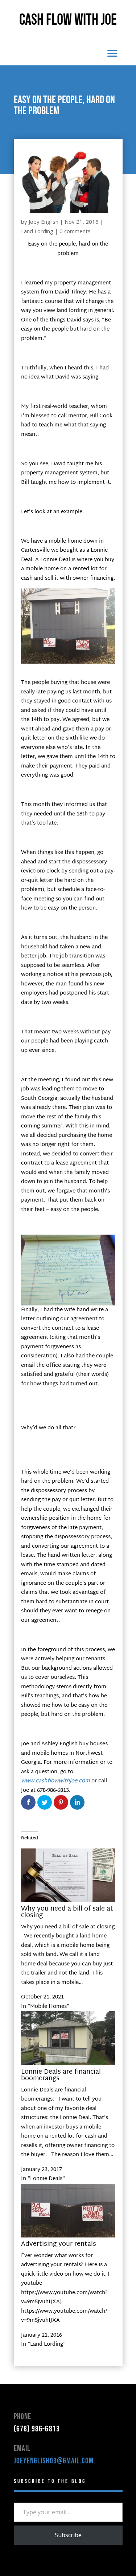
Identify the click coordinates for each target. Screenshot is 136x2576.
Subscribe (68, 2535)
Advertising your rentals (59, 2244)
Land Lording (37, 231)
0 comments (75, 231)
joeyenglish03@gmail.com (54, 2461)
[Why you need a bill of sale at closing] (68, 1901)
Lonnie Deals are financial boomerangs (61, 2075)
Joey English (44, 222)
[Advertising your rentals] (68, 2236)
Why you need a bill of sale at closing (67, 1912)
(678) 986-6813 (37, 2429)
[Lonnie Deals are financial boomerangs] (68, 2064)
